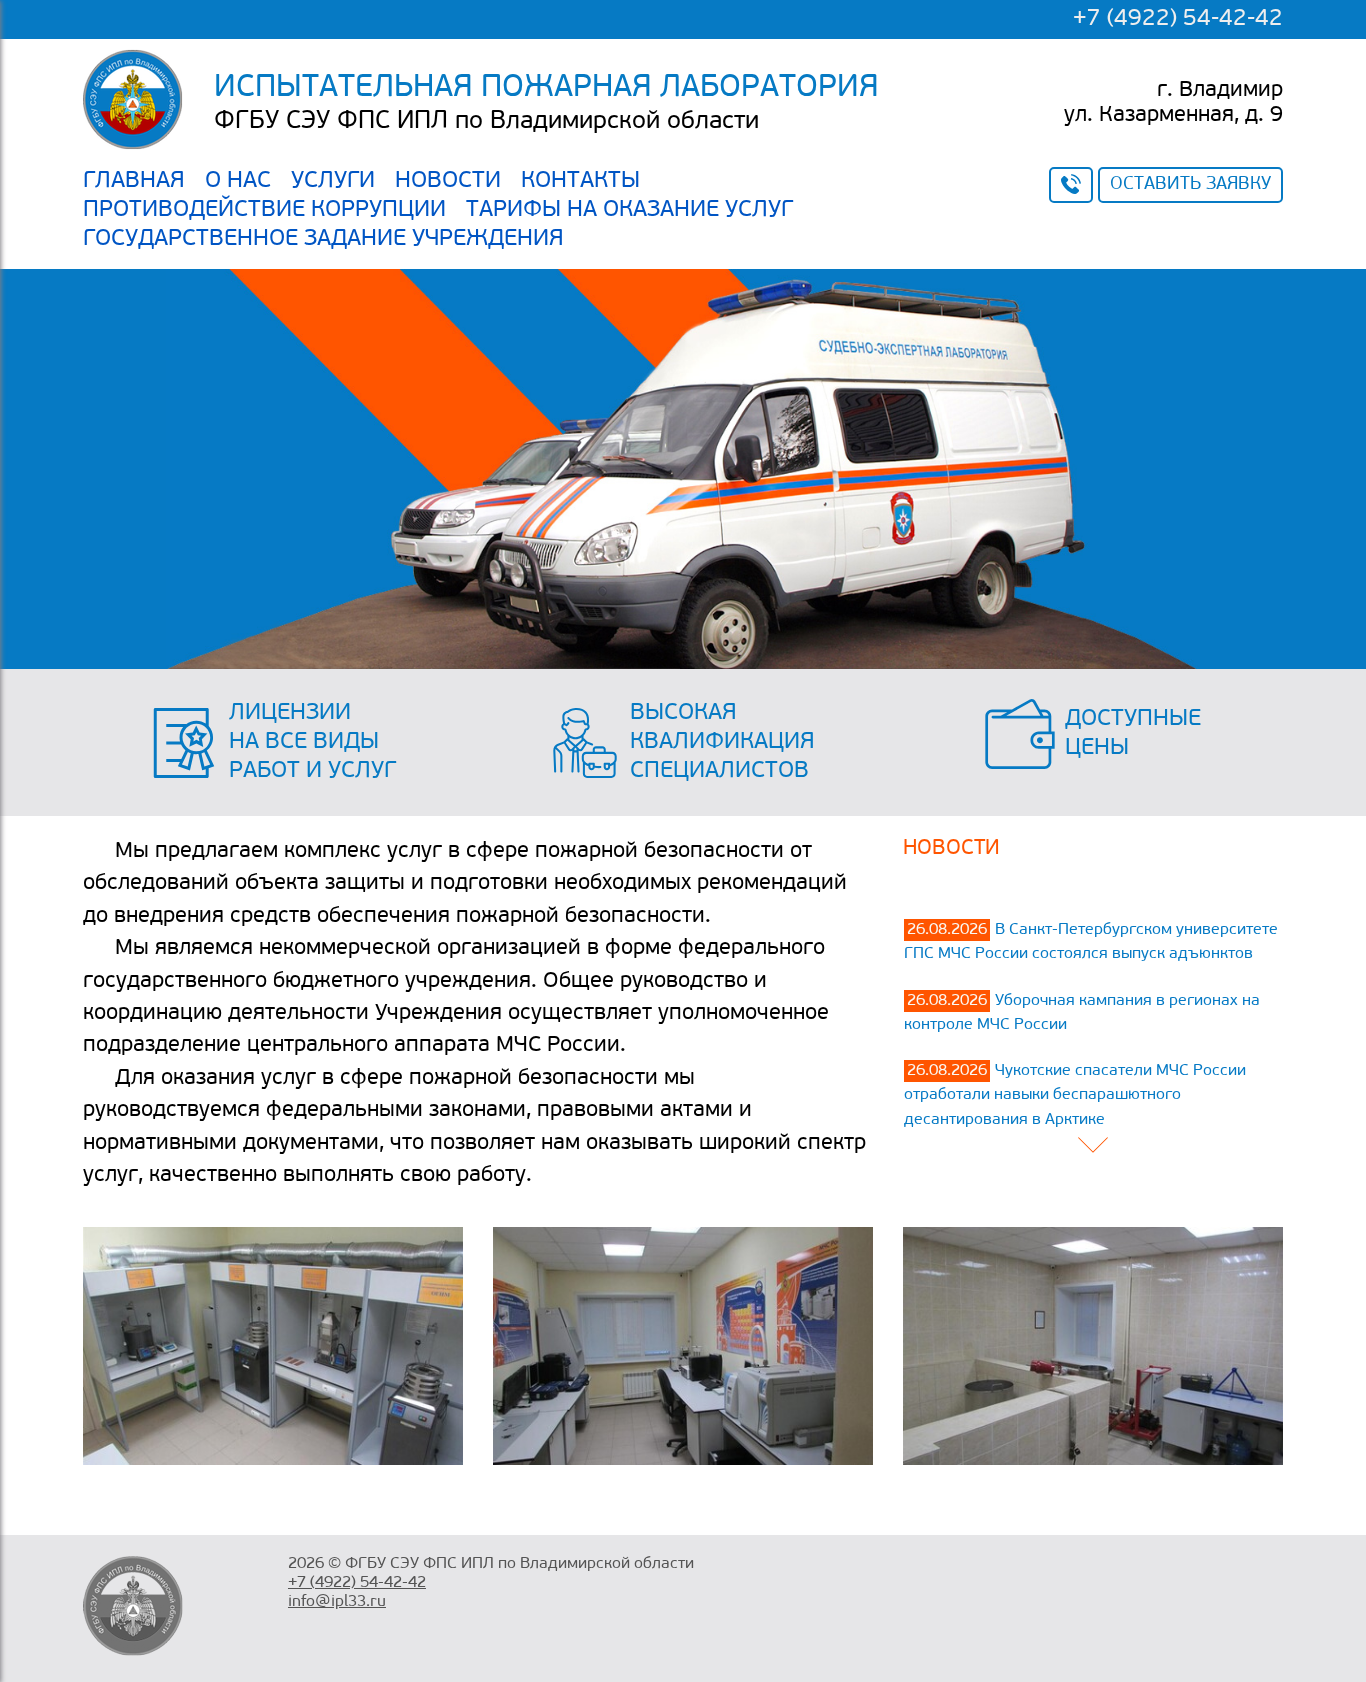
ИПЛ (272, 1346)
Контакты (580, 181)
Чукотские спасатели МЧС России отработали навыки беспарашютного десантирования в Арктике (1075, 1095)
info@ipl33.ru (337, 1602)
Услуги (333, 181)
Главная (134, 181)
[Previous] (1093, 1147)
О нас (238, 181)
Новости (448, 181)
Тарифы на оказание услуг (629, 210)
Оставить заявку (1190, 185)
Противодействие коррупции (264, 210)
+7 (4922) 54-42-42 (1178, 19)
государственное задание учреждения (323, 239)
